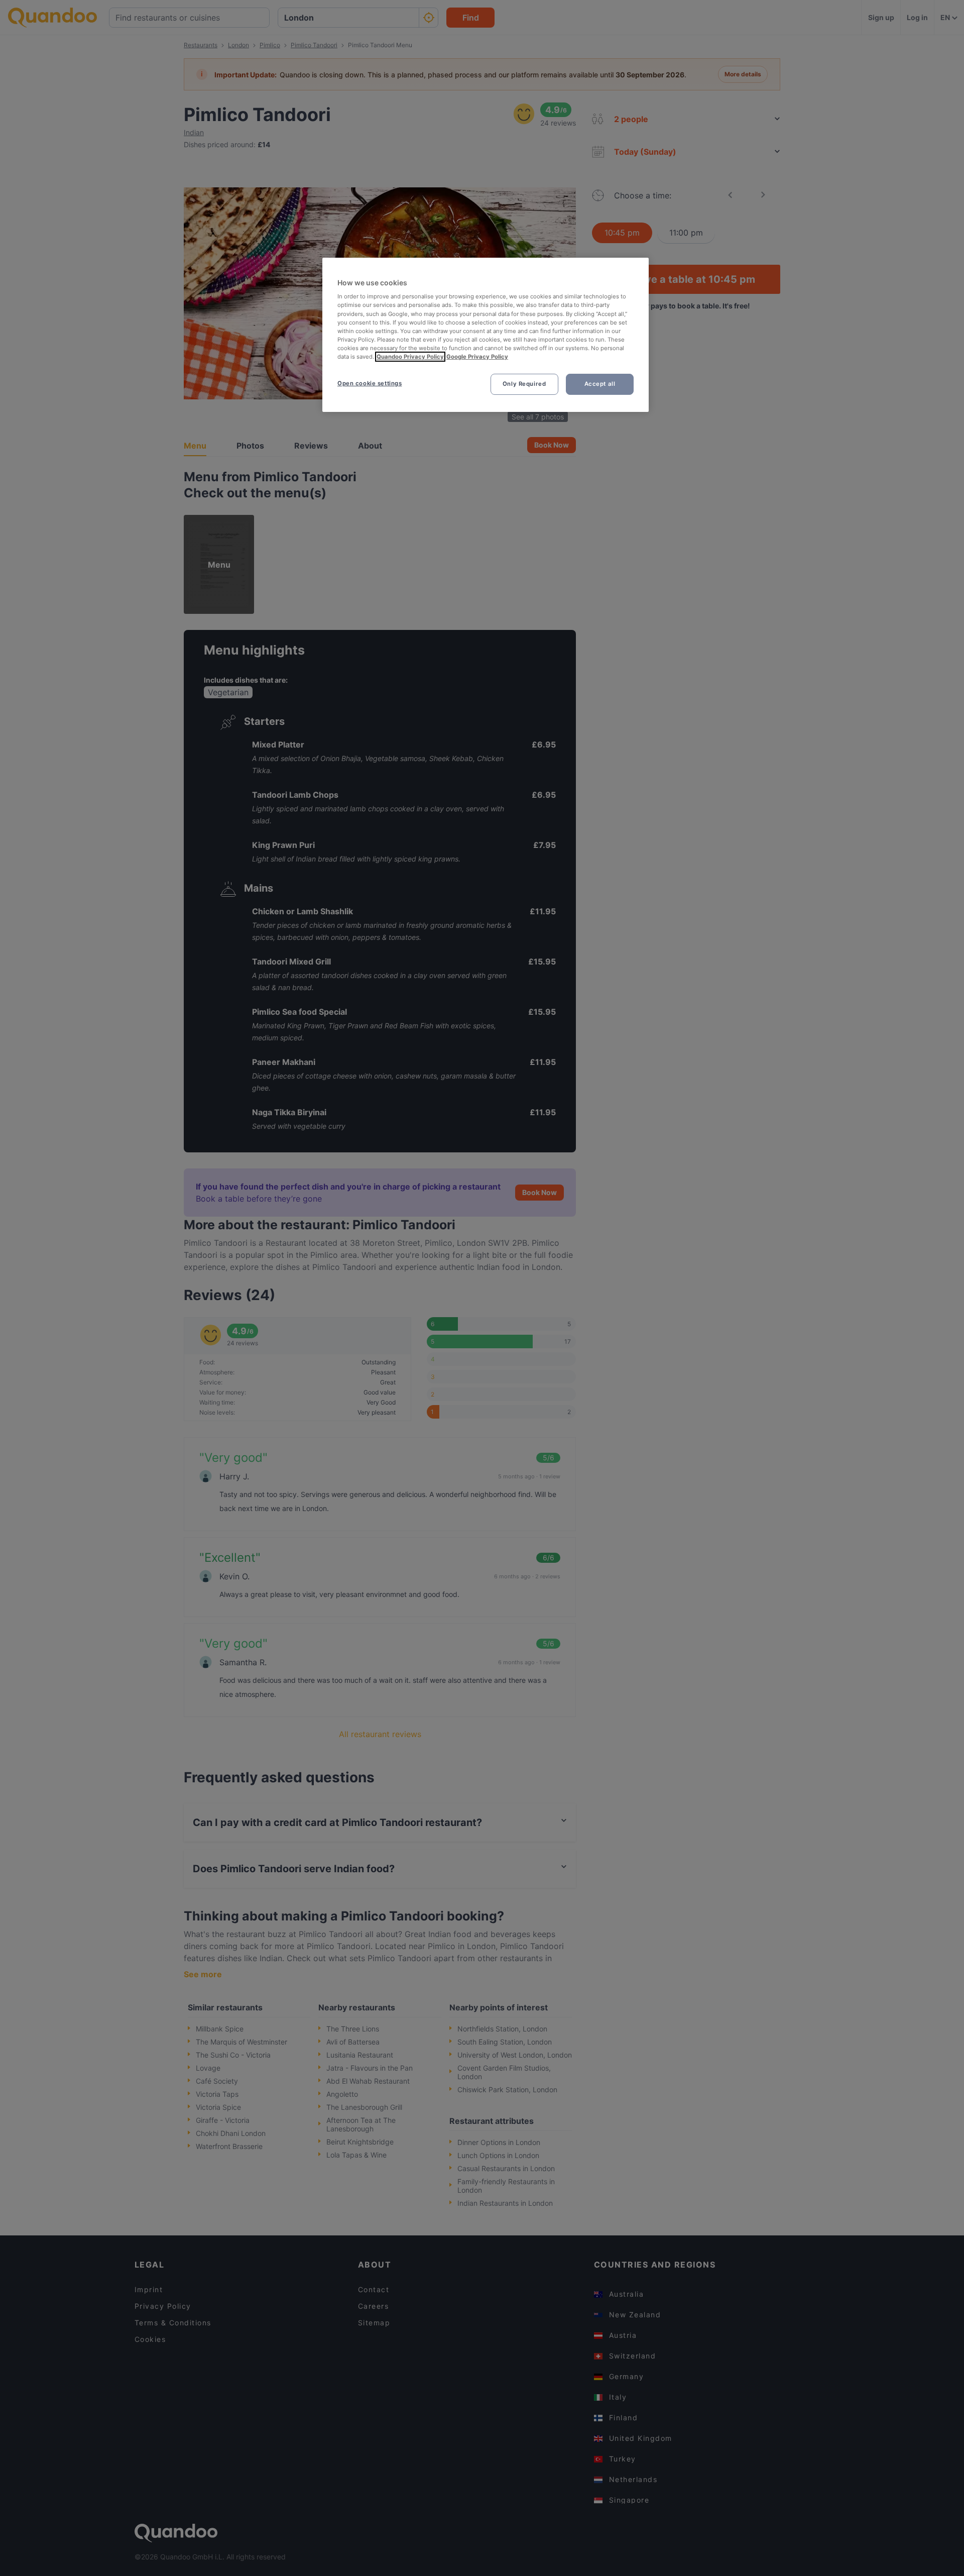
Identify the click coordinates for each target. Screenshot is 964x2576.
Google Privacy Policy (477, 357)
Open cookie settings (370, 383)
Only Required (524, 384)
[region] (486, 335)
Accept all (600, 384)
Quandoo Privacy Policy (410, 357)
